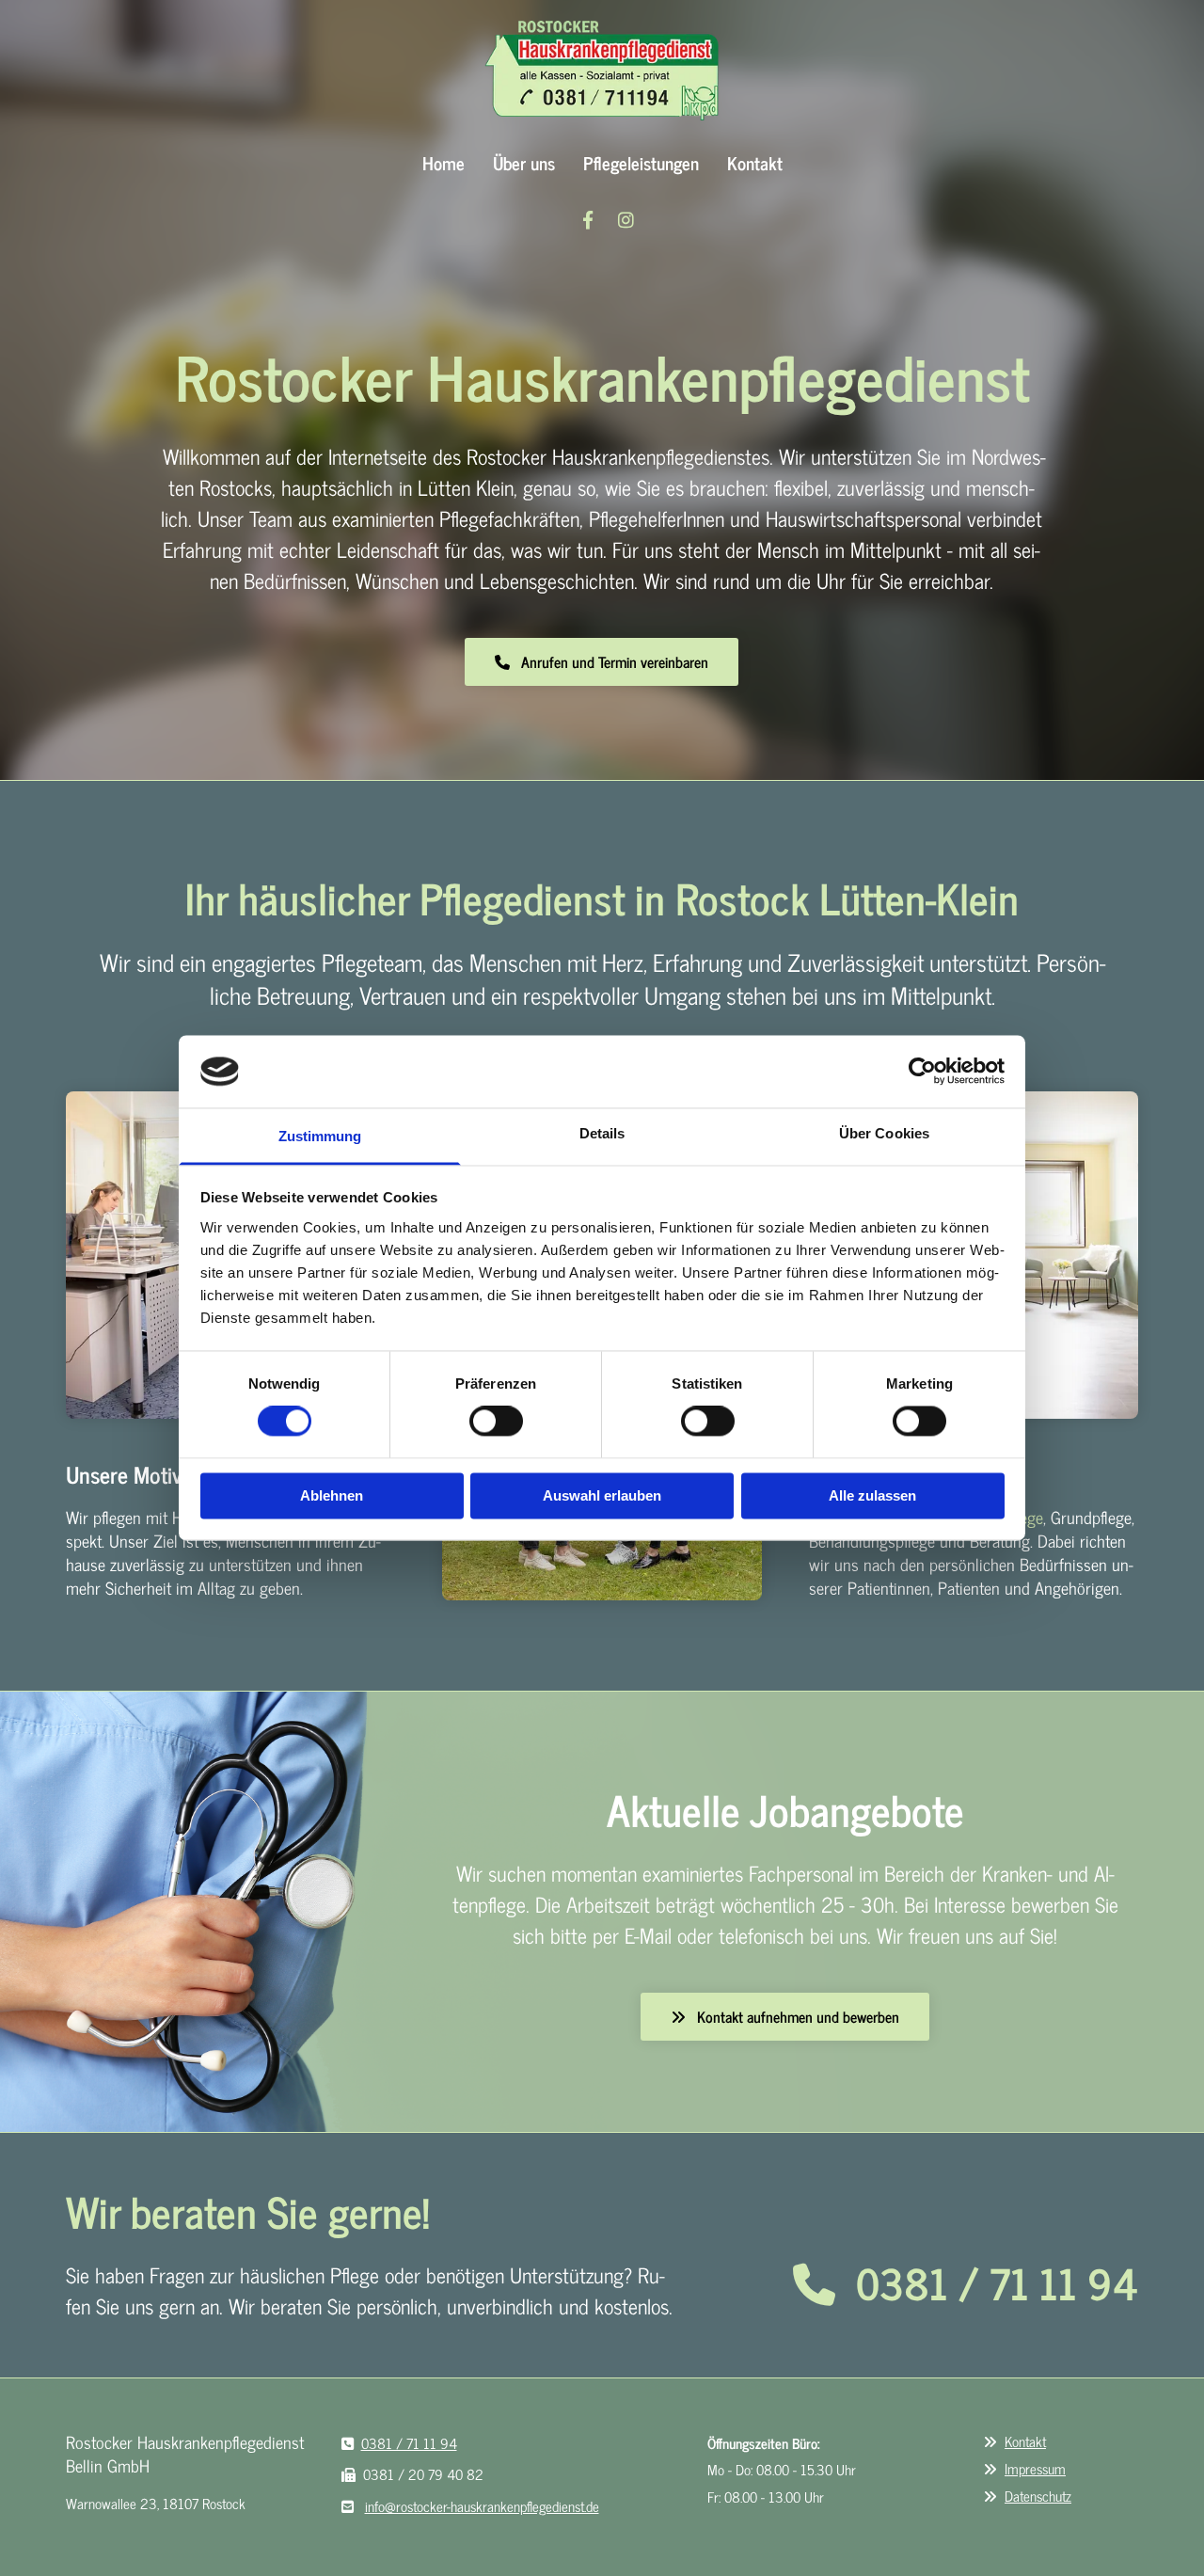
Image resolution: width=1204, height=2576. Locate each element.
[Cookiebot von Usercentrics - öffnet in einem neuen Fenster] (922, 1072)
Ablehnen (332, 1495)
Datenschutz (1038, 2496)
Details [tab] (602, 1133)
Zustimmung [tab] (320, 1136)
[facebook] (588, 219)
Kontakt (755, 162)
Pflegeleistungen (641, 162)
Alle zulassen (872, 1495)
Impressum (1035, 2468)
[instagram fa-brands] (626, 219)
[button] (602, 662)
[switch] (496, 1422)
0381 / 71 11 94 (997, 2282)
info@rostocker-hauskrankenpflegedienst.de (482, 2506)
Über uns (524, 162)
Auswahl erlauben (602, 1495)
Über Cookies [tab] (884, 1133)
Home (444, 162)
